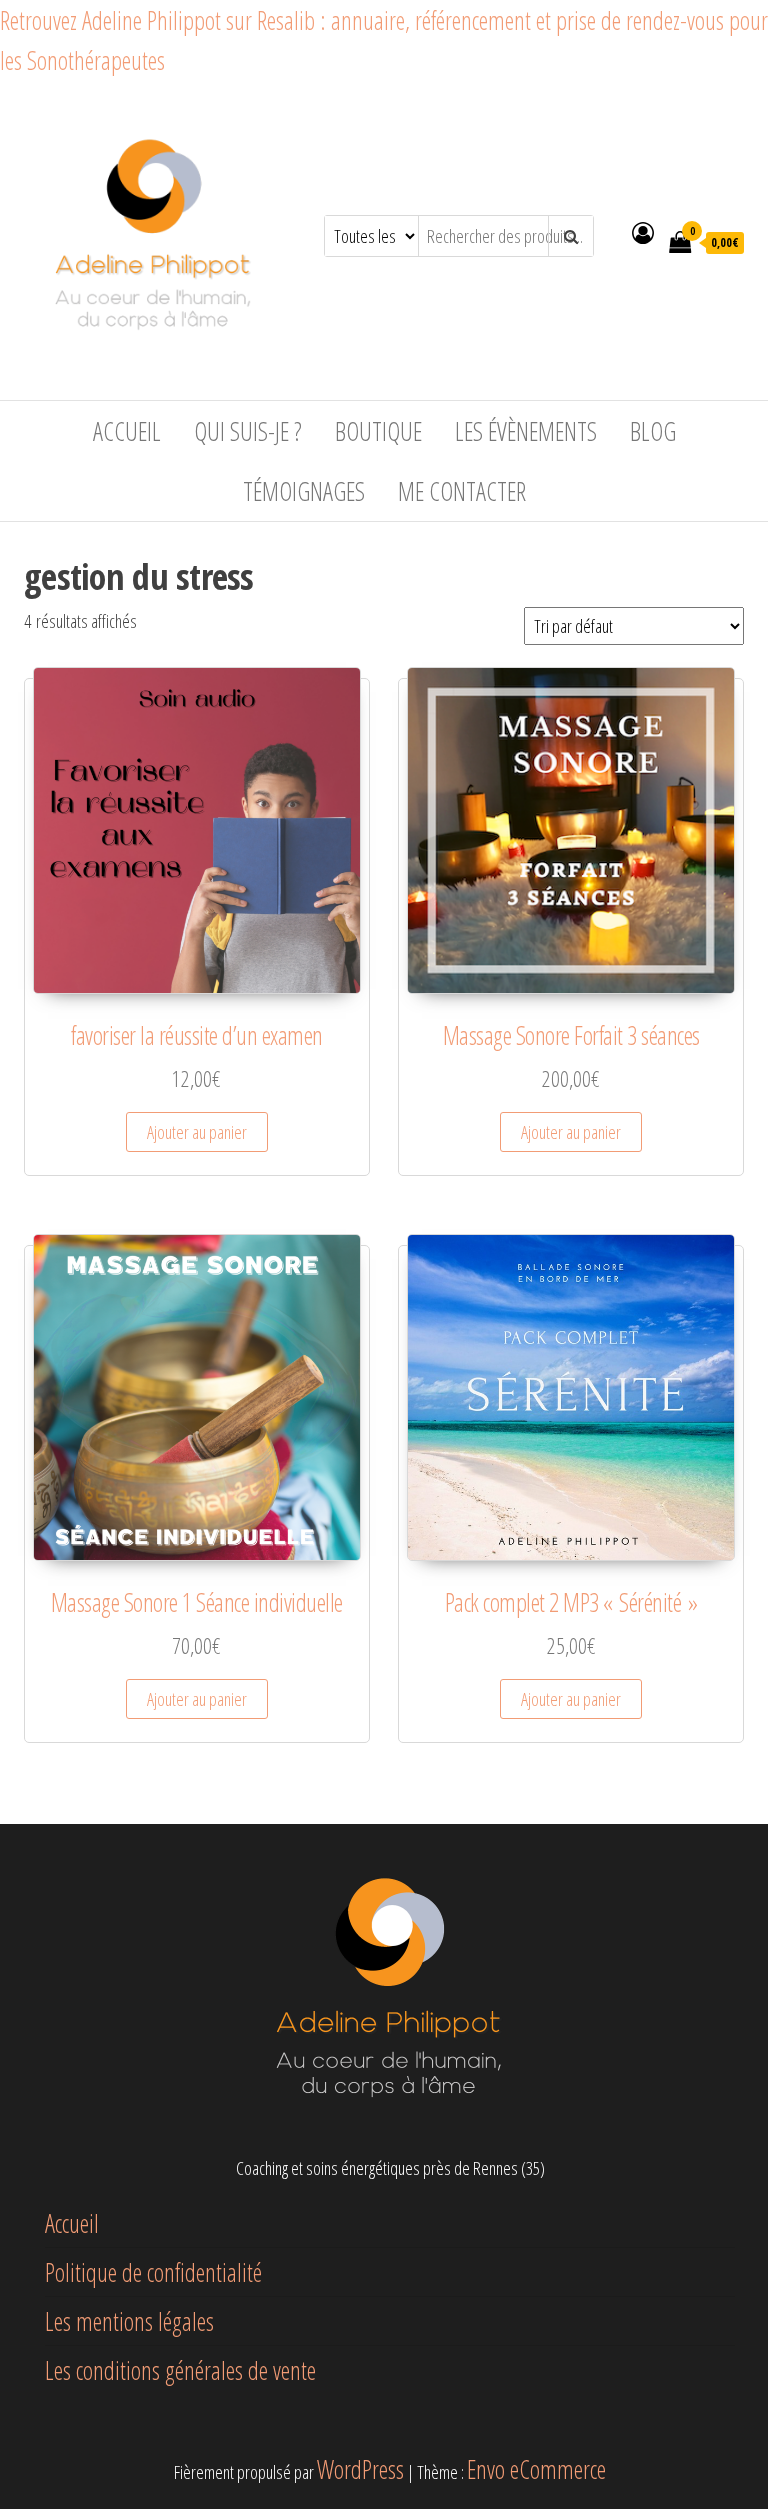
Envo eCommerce (536, 2469)
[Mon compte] (643, 232)
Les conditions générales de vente (180, 2370)
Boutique (378, 431)
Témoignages (304, 491)
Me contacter (462, 491)
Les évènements (526, 431)
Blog (653, 431)
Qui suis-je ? (248, 431)
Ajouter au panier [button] (197, 1132)
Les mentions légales (129, 2321)
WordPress (360, 2469)
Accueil (127, 431)
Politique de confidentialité (153, 2272)
